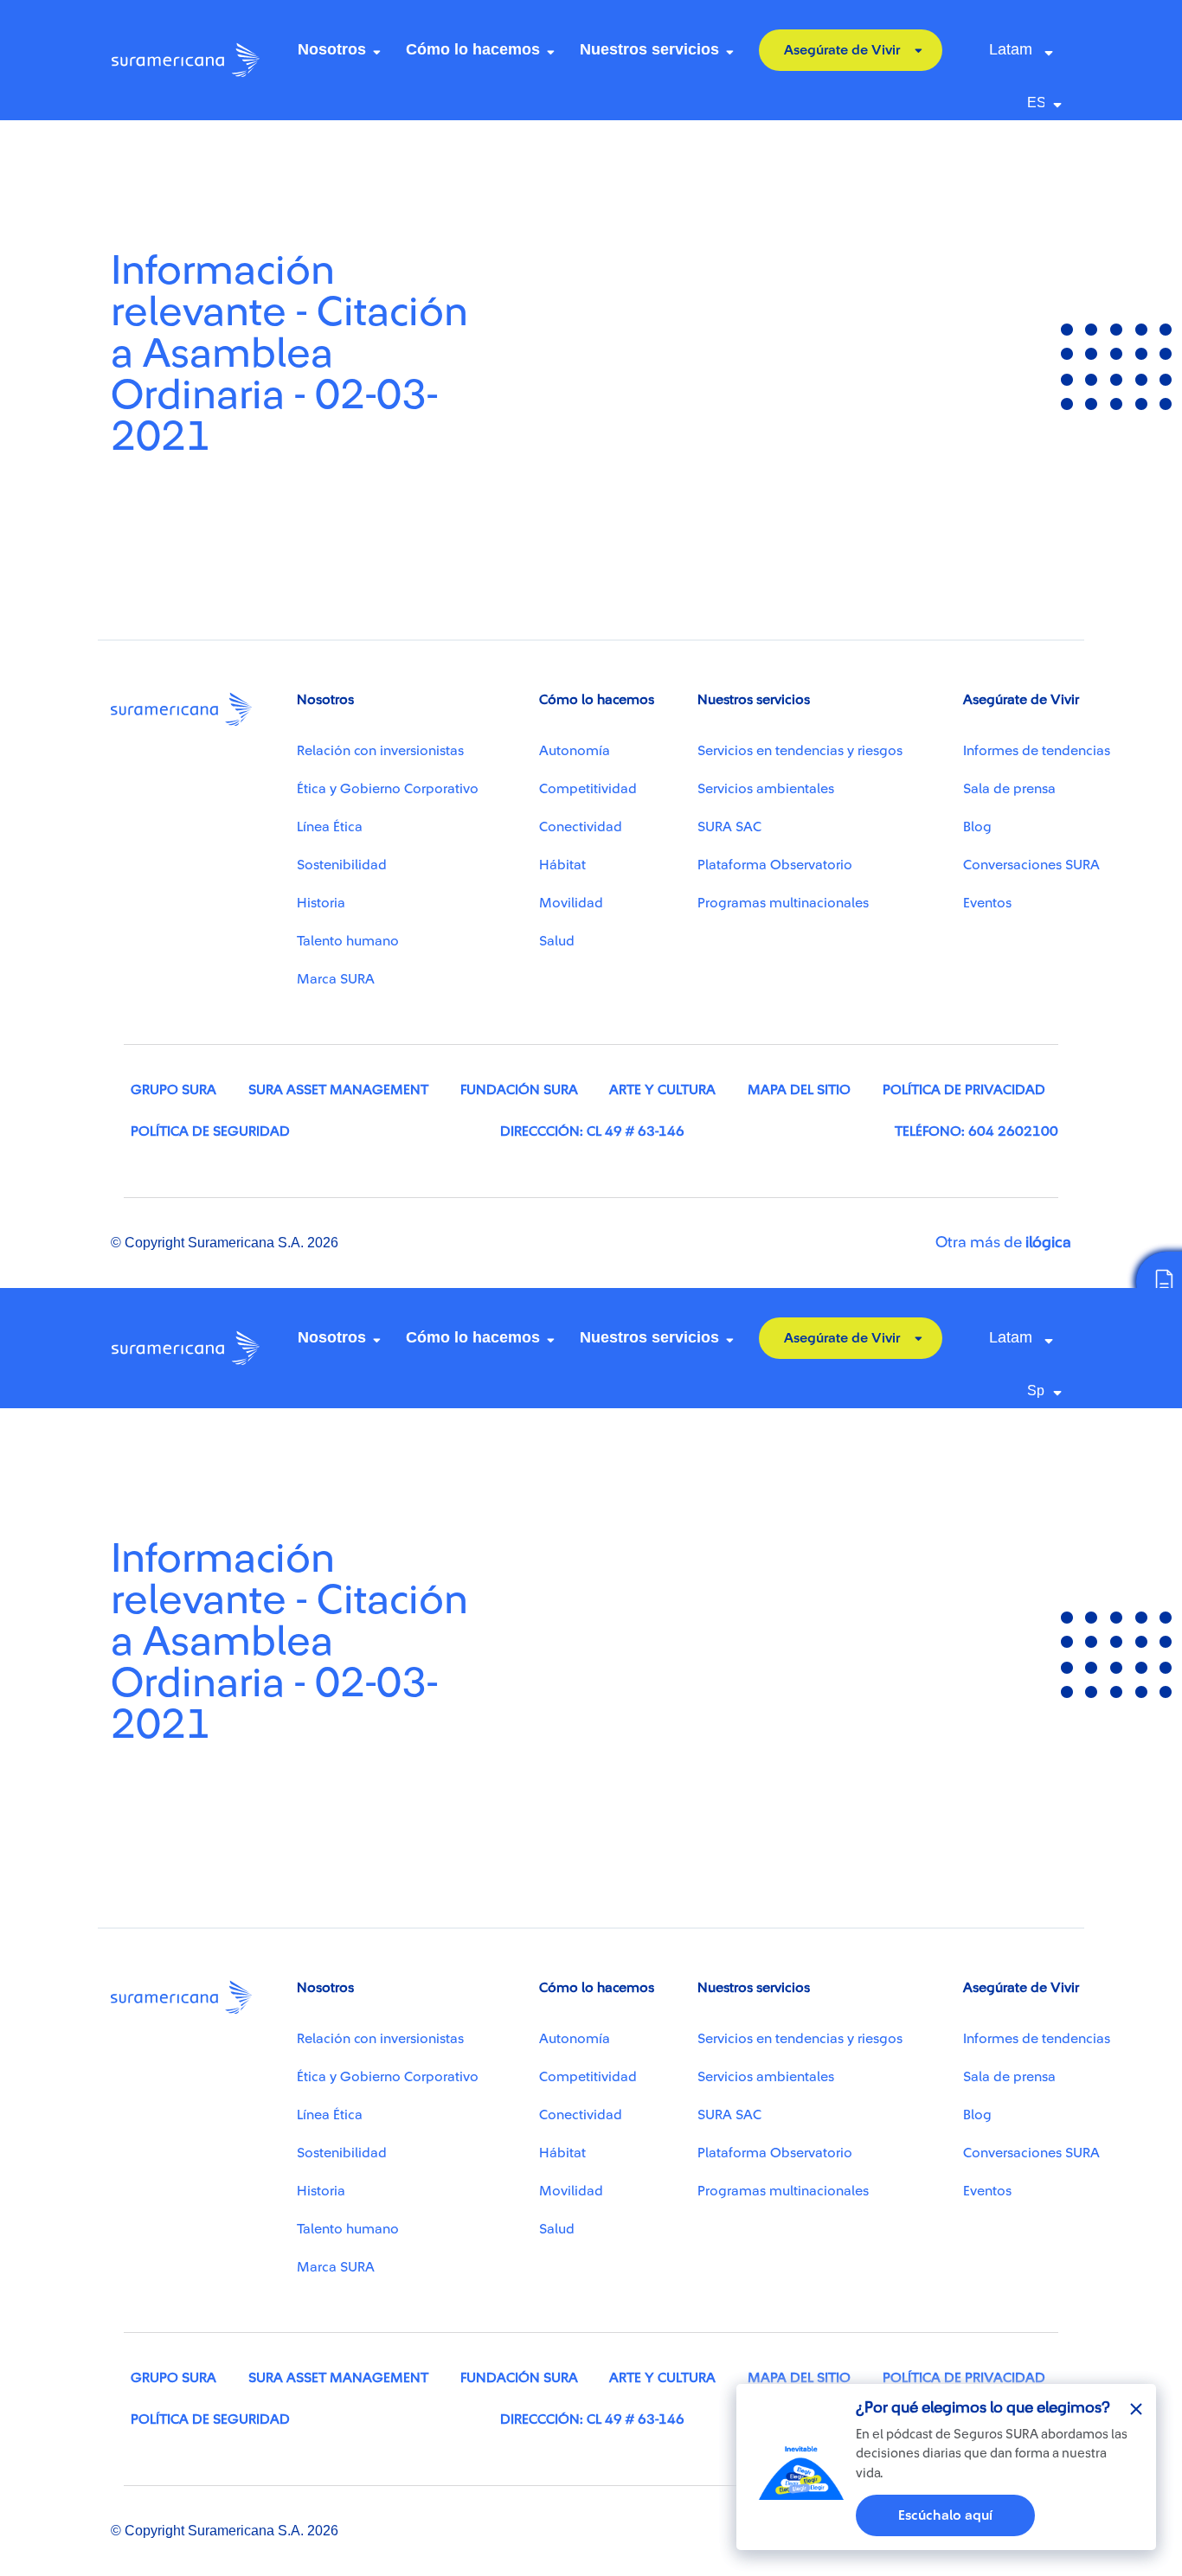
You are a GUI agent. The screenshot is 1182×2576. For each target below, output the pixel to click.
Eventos (987, 903)
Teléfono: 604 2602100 (976, 1131)
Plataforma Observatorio (775, 865)
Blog (977, 827)
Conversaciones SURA (1031, 865)
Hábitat (562, 865)
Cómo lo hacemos (473, 49)
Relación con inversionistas (380, 751)
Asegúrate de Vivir (842, 50)
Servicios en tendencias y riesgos (800, 751)
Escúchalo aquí (945, 2515)
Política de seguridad (210, 1131)
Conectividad (581, 827)
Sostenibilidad (342, 865)
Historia (321, 903)
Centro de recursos (190, 144)
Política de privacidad (964, 1090)
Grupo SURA (173, 1090)
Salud (557, 941)
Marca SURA (336, 979)
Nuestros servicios (649, 49)
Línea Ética (330, 827)
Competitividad (588, 789)
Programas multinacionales (783, 903)
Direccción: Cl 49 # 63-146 (592, 1131)
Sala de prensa (1009, 789)
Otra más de (1003, 1242)
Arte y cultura (662, 1090)
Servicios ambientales (766, 789)
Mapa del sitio (799, 1090)
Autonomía (575, 751)
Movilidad (571, 903)
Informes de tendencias (1037, 751)
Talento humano (348, 941)
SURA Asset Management (338, 1090)
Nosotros (332, 49)
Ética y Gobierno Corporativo (388, 789)
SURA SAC (729, 827)
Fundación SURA (519, 1090)
